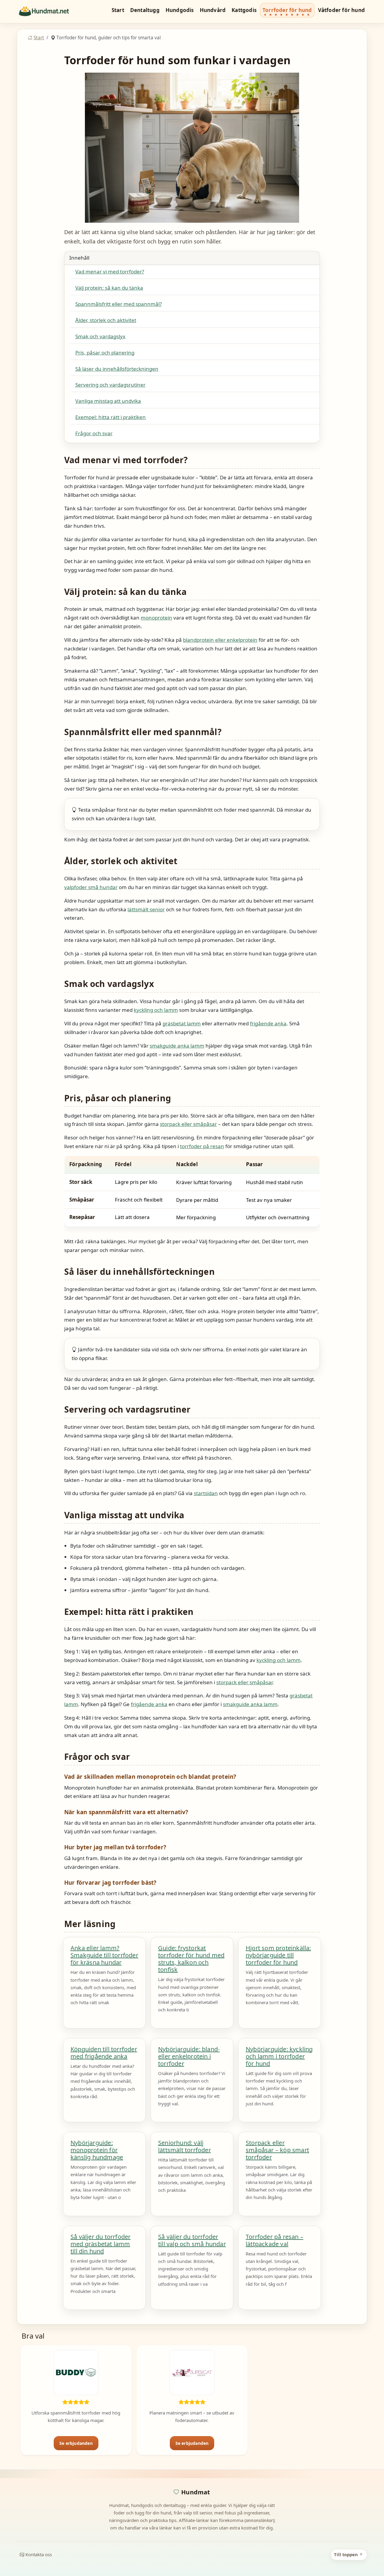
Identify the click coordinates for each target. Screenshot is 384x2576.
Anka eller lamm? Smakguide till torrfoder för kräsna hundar (104, 1955)
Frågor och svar (94, 433)
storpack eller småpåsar (188, 1124)
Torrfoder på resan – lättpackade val (274, 2240)
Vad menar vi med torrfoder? (110, 271)
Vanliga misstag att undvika (108, 401)
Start (118, 10)
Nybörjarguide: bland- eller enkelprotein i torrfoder (189, 2056)
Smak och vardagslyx (100, 336)
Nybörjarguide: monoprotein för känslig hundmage (97, 2150)
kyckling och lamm (156, 1010)
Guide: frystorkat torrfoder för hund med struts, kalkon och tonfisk (191, 1959)
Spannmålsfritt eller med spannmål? (118, 304)
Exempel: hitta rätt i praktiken (111, 417)
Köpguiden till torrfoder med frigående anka (104, 2053)
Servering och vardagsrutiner (110, 385)
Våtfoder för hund (341, 10)
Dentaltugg (145, 10)
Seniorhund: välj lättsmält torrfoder (184, 2146)
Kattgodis (244, 10)
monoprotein (156, 618)
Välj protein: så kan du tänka (109, 288)
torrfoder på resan (202, 1146)
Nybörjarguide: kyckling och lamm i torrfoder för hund (279, 2056)
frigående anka (268, 1023)
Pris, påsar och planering (105, 353)
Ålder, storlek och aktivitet (106, 320)
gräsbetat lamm (182, 1023)
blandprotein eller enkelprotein (220, 640)
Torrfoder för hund (287, 10)
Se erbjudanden (76, 2443)
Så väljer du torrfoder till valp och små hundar (192, 2240)
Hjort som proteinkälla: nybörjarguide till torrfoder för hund (278, 1955)
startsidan (206, 1493)
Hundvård (213, 10)
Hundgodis (180, 10)
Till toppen (346, 2554)
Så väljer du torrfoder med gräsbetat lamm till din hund (100, 2244)
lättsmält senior (146, 909)
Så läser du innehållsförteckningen (117, 369)
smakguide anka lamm (177, 1046)
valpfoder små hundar (91, 887)
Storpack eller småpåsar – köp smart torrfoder (277, 2150)
